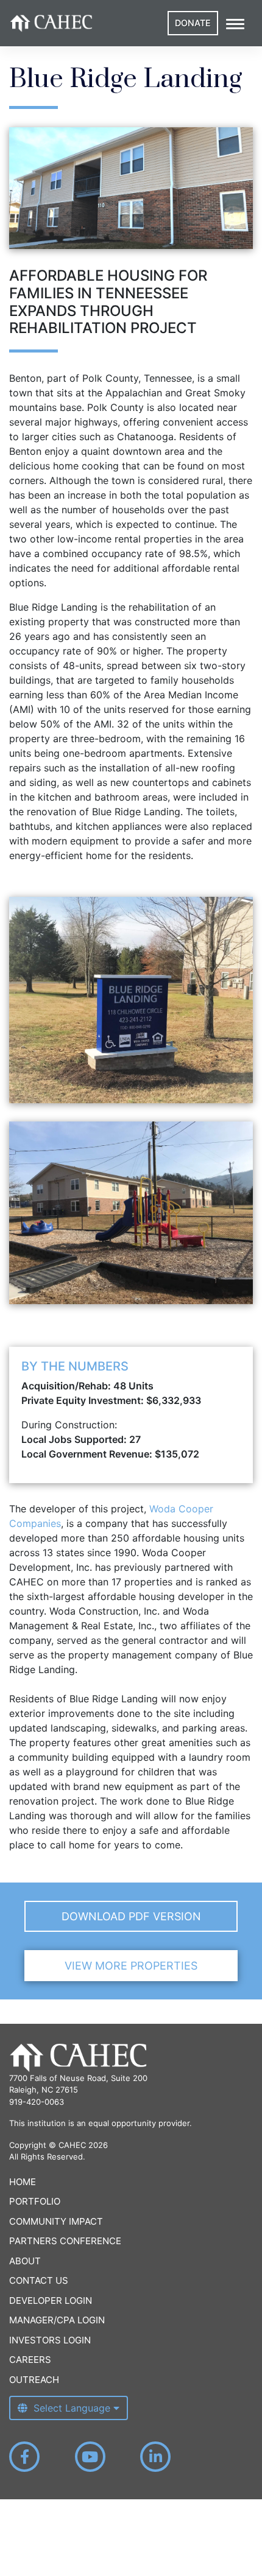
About (25, 2261)
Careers (30, 2360)
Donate (193, 23)
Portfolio (35, 2201)
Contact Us (39, 2280)
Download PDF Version (131, 1916)
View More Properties (131, 1966)
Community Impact (56, 2221)
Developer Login (51, 2301)
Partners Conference (65, 2241)
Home (23, 2182)
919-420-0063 (37, 2102)
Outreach (34, 2380)
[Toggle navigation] (235, 23)
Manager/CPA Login (57, 2320)
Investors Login (50, 2340)
